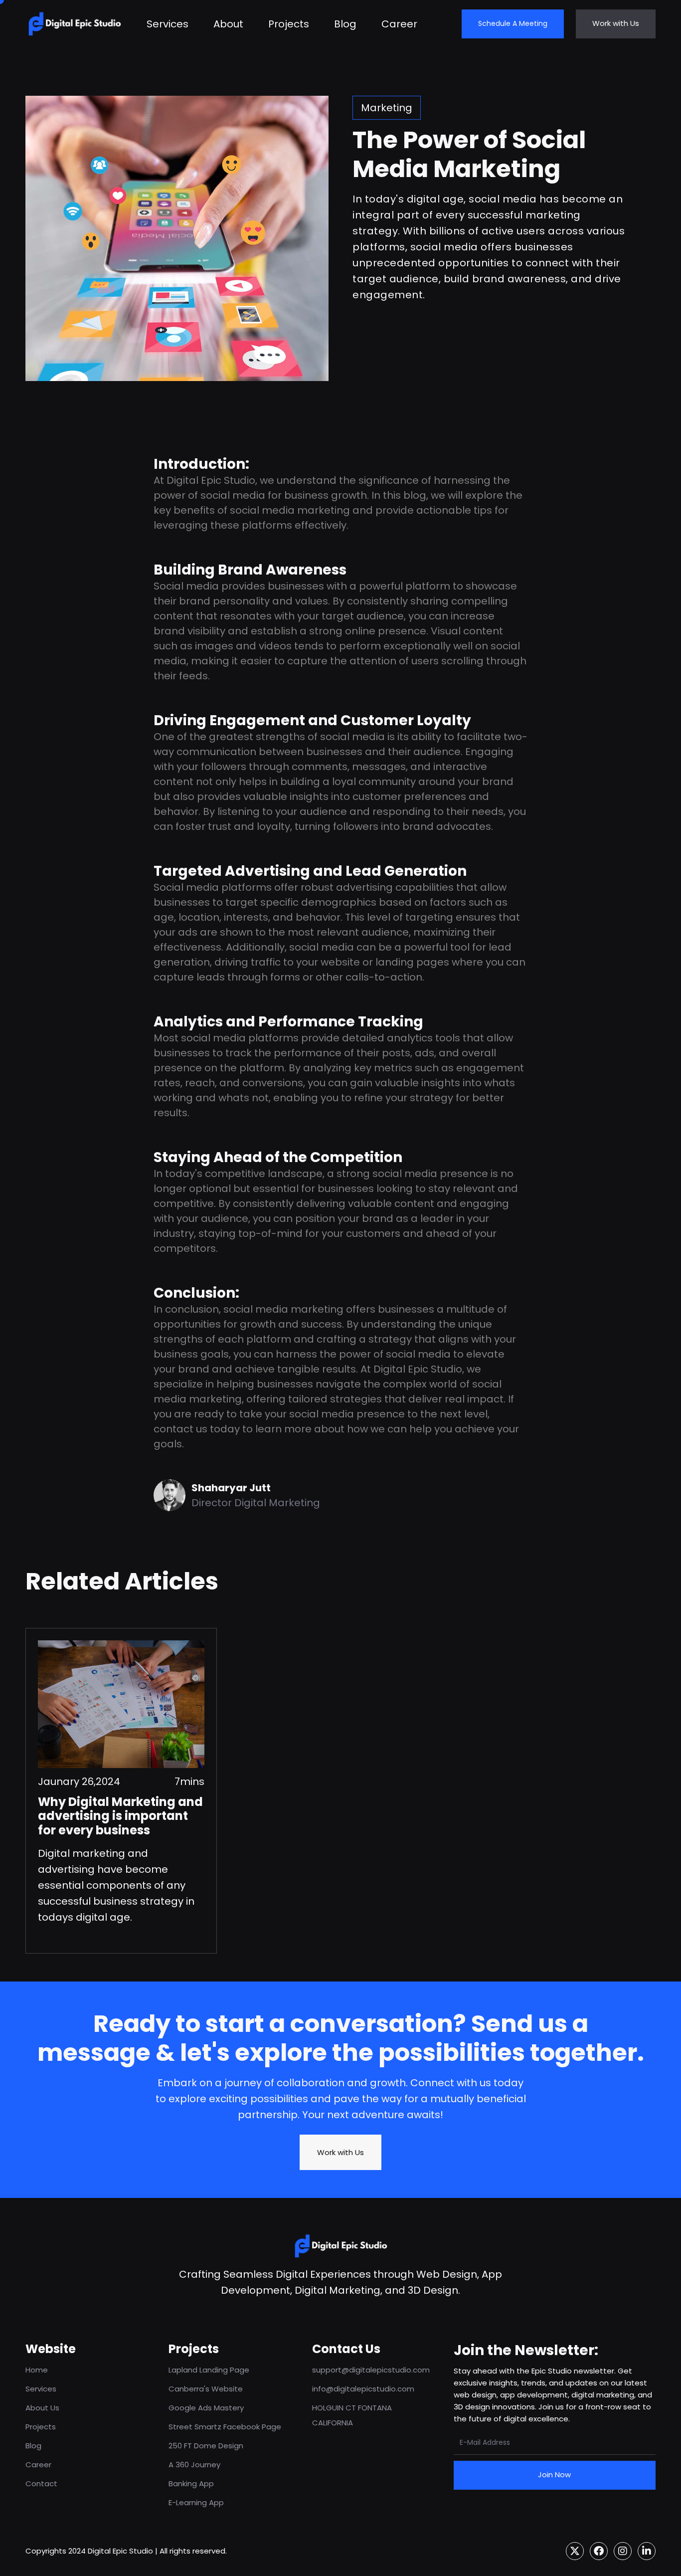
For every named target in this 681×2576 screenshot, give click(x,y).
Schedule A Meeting (513, 23)
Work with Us (616, 23)
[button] (442, 24)
